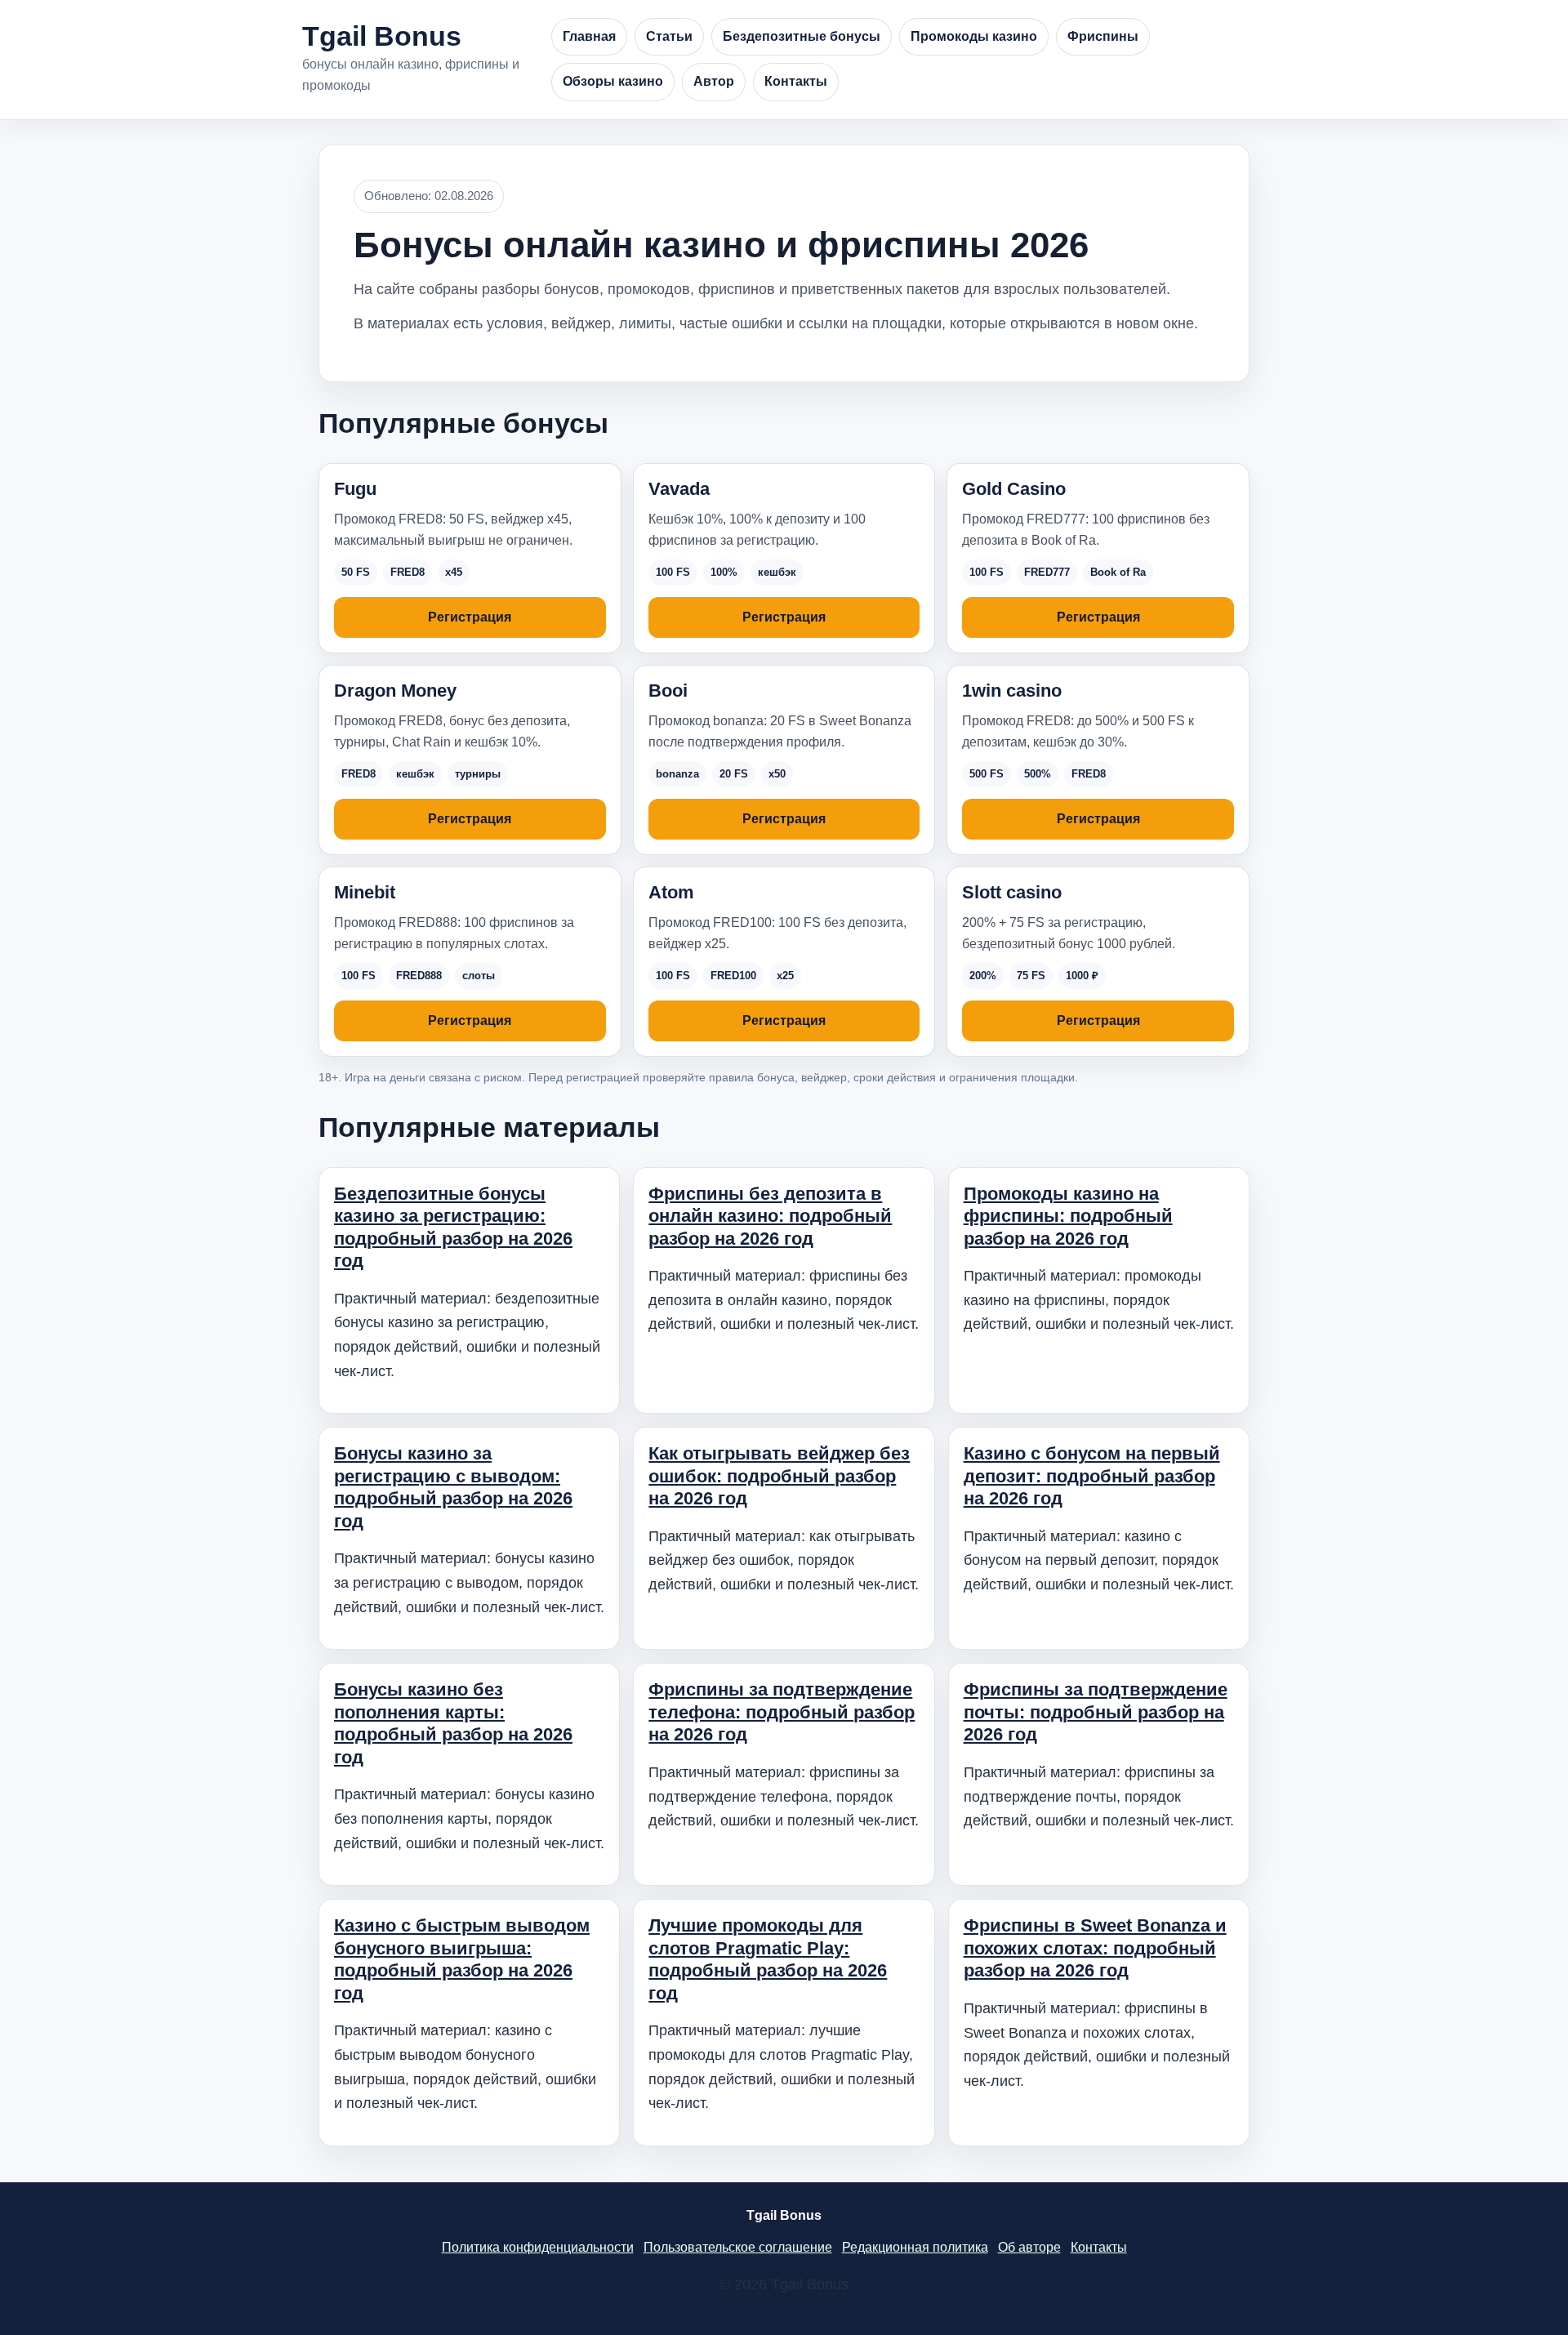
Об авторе (1029, 2247)
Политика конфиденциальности (538, 2247)
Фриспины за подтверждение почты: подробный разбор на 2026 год (1096, 1712)
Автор (714, 81)
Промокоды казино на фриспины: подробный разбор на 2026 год (1068, 1216)
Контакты (796, 81)
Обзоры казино (613, 81)
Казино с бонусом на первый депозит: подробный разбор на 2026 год (1092, 1476)
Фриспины (1103, 36)
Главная (589, 36)
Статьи (669, 36)
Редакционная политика (915, 2247)
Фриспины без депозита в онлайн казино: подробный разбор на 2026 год (770, 1216)
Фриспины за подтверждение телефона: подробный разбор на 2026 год (782, 1712)
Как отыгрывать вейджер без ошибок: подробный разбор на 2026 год (779, 1476)
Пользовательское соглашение (738, 2247)
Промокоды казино (974, 36)
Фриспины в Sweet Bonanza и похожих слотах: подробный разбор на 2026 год (1095, 1948)
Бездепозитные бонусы (802, 36)
